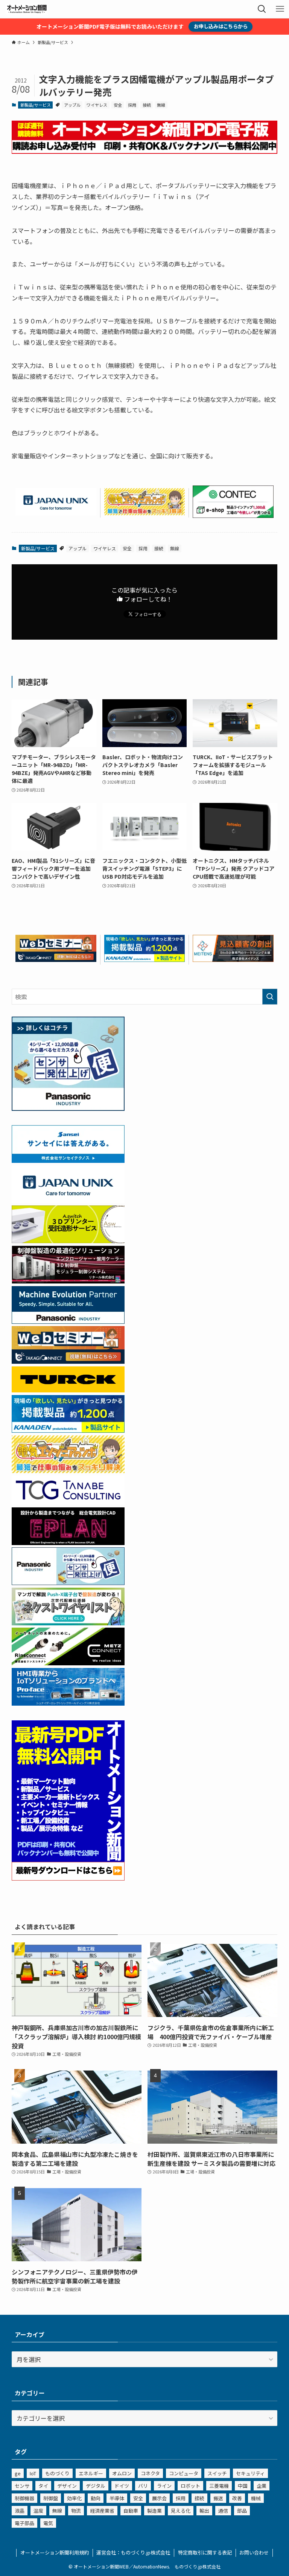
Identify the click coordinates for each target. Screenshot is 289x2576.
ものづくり (57, 2473)
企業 (262, 2486)
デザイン (67, 2486)
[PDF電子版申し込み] (145, 151)
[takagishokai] (56, 959)
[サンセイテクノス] (68, 1160)
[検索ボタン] (262, 9)
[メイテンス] (233, 959)
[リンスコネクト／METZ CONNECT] (68, 1663)
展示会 (159, 2498)
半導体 (117, 2498)
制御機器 (24, 2498)
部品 (242, 2511)
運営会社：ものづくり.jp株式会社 (133, 2552)
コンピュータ (184, 2473)
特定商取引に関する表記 (205, 2552)
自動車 (131, 2511)
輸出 (204, 2511)
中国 (243, 2486)
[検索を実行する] (270, 997)
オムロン (122, 2473)
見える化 (181, 2511)
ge (18, 2473)
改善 (237, 2498)
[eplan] (68, 1542)
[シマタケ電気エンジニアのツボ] (145, 513)
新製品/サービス (36, 105)
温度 (38, 2511)
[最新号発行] (68, 1878)
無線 (161, 105)
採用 (132, 105)
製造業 (154, 2511)
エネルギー (91, 2473)
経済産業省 (102, 2511)
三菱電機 (219, 2486)
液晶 (20, 2511)
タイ (43, 2486)
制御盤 (51, 2498)
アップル (72, 105)
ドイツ (122, 2486)
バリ (143, 2486)
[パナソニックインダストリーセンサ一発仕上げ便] (68, 1108)
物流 (76, 2511)
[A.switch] (68, 1241)
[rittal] (68, 1281)
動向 (96, 2498)
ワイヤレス (97, 105)
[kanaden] (145, 959)
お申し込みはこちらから (221, 26)
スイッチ (217, 2473)
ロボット (190, 2486)
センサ (22, 2486)
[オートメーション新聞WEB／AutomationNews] (27, 9)
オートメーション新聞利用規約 (55, 2552)
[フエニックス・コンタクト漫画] (68, 1623)
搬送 (218, 2498)
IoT (33, 2473)
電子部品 (24, 2523)
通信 (223, 2511)
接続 (147, 105)
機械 (256, 2498)
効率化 (74, 2498)
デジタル (96, 2486)
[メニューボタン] (280, 9)
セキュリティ (250, 2473)
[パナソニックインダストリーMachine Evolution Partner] (68, 1321)
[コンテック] (233, 515)
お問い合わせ (254, 2552)
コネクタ (150, 2473)
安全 (118, 105)
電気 (48, 2523)
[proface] (68, 1703)
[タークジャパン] (68, 1390)
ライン (164, 2486)
